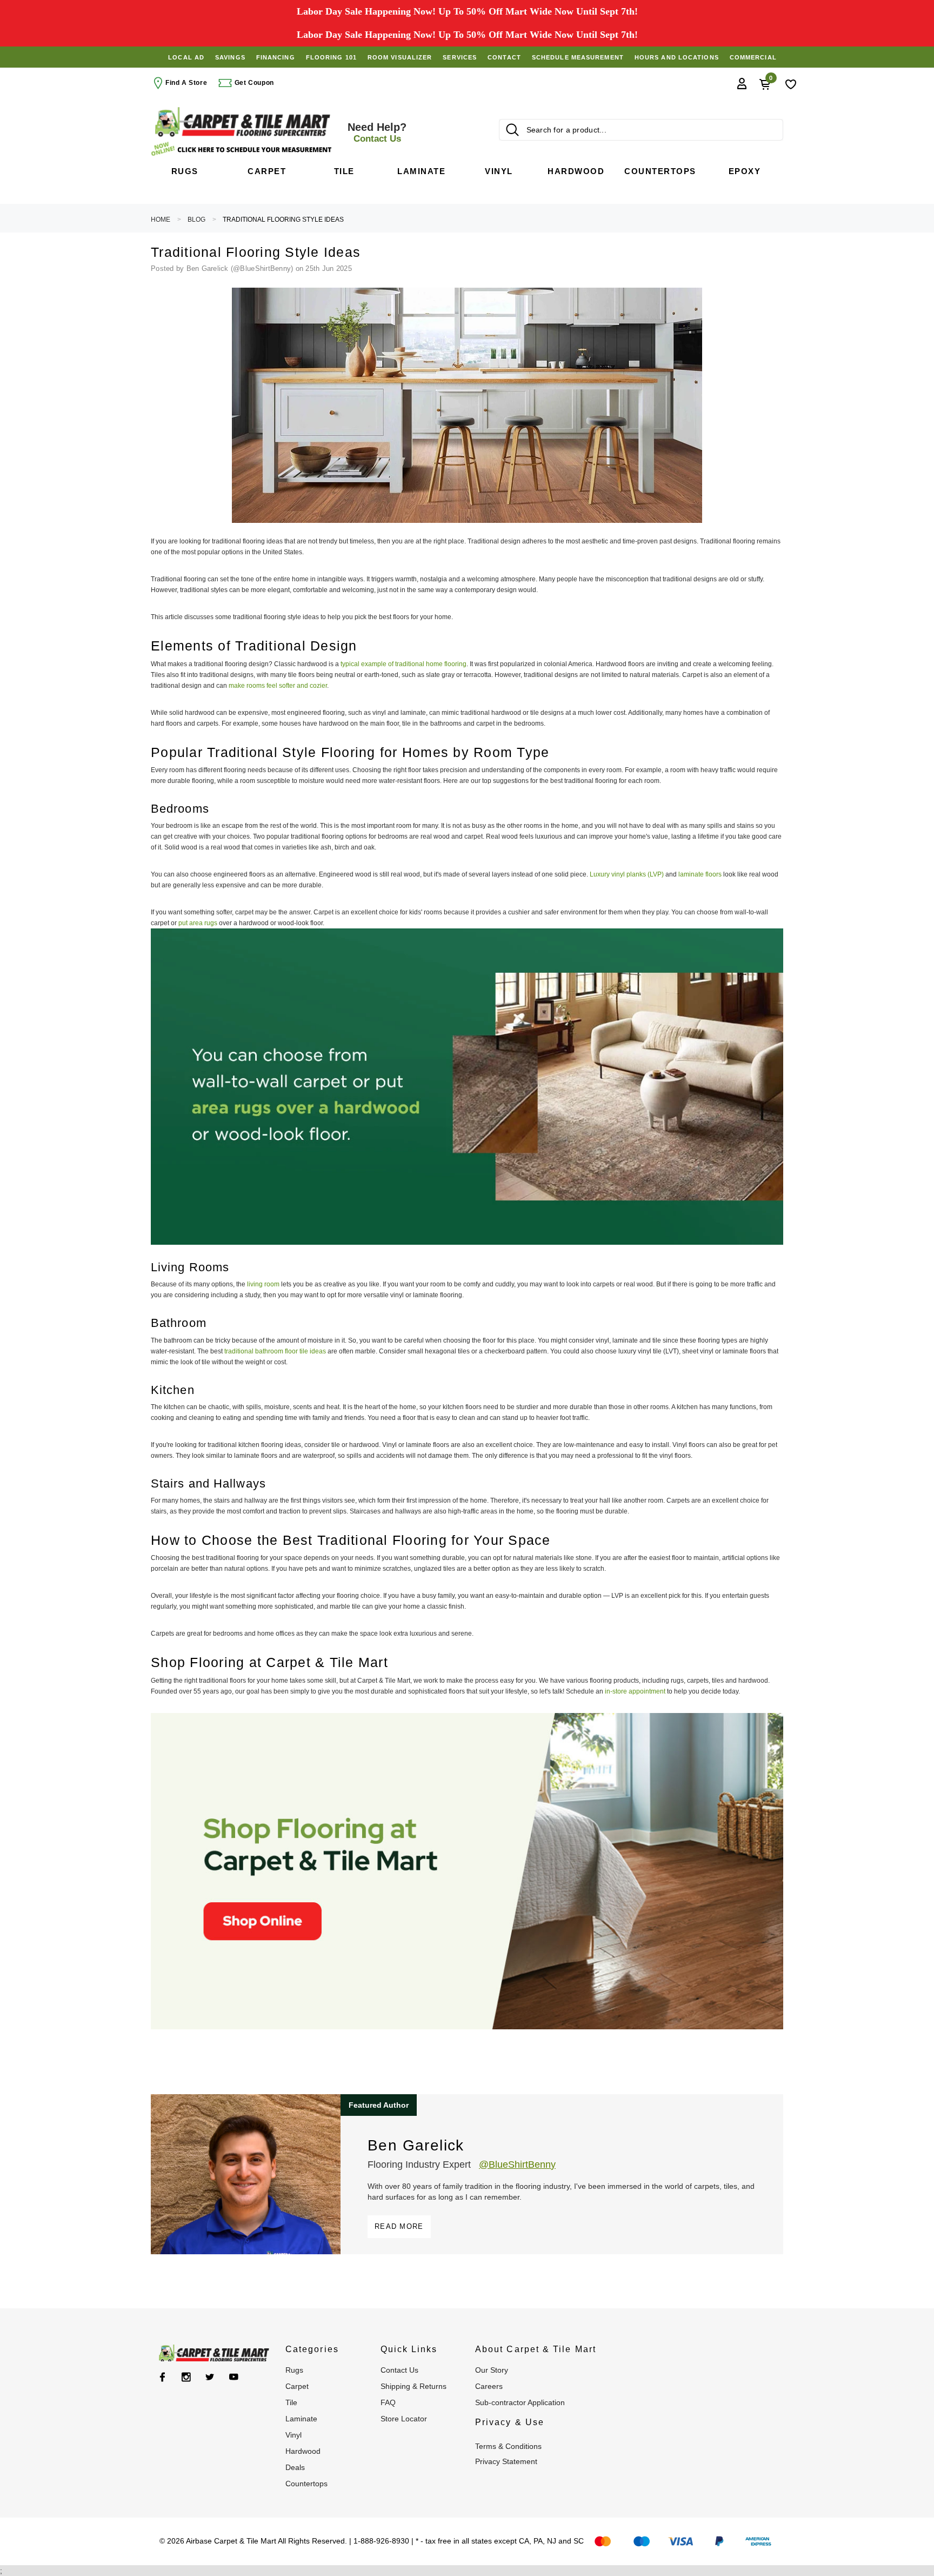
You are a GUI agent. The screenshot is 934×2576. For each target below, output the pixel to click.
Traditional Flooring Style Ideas (283, 220)
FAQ (388, 2402)
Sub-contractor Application (520, 2402)
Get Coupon (253, 83)
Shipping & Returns (413, 2386)
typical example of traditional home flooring (403, 664)
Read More (399, 2226)
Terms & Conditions (508, 2446)
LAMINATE (301, 2419)
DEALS (295, 2467)
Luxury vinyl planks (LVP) (627, 874)
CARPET (297, 2386)
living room (263, 1284)
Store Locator (404, 2419)
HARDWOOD (303, 2451)
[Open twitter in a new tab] (210, 2377)
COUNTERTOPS (306, 2484)
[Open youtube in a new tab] (234, 2377)
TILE (291, 2402)
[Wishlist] (791, 83)
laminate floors (700, 874)
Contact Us (399, 2370)
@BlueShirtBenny (517, 2165)
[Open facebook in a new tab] (162, 2377)
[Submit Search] (512, 130)
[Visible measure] (243, 149)
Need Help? (377, 132)
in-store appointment (636, 1691)
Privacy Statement (506, 2461)
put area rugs (198, 923)
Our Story (492, 2370)
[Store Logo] (243, 122)
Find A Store (186, 83)
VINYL (293, 2435)
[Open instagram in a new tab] (186, 2377)
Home (161, 220)
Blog (196, 220)
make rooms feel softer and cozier (278, 686)
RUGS (294, 2370)
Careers (489, 2386)
